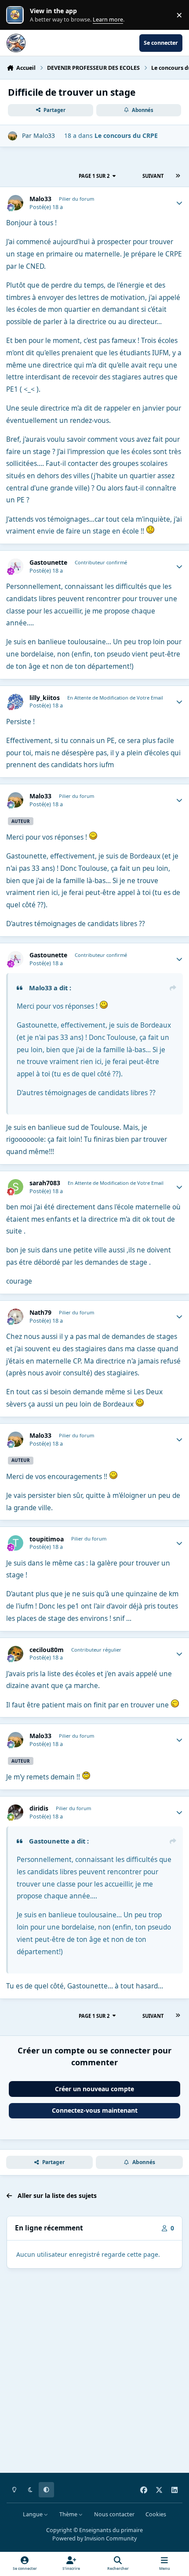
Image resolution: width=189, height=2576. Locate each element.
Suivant (153, 176)
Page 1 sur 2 (94, 176)
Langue (33, 2514)
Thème (69, 2514)
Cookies (156, 2514)
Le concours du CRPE (126, 135)
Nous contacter (114, 2514)
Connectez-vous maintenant (95, 2110)
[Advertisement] (94, 2372)
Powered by (94, 2538)
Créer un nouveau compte (94, 2089)
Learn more (17, 15)
